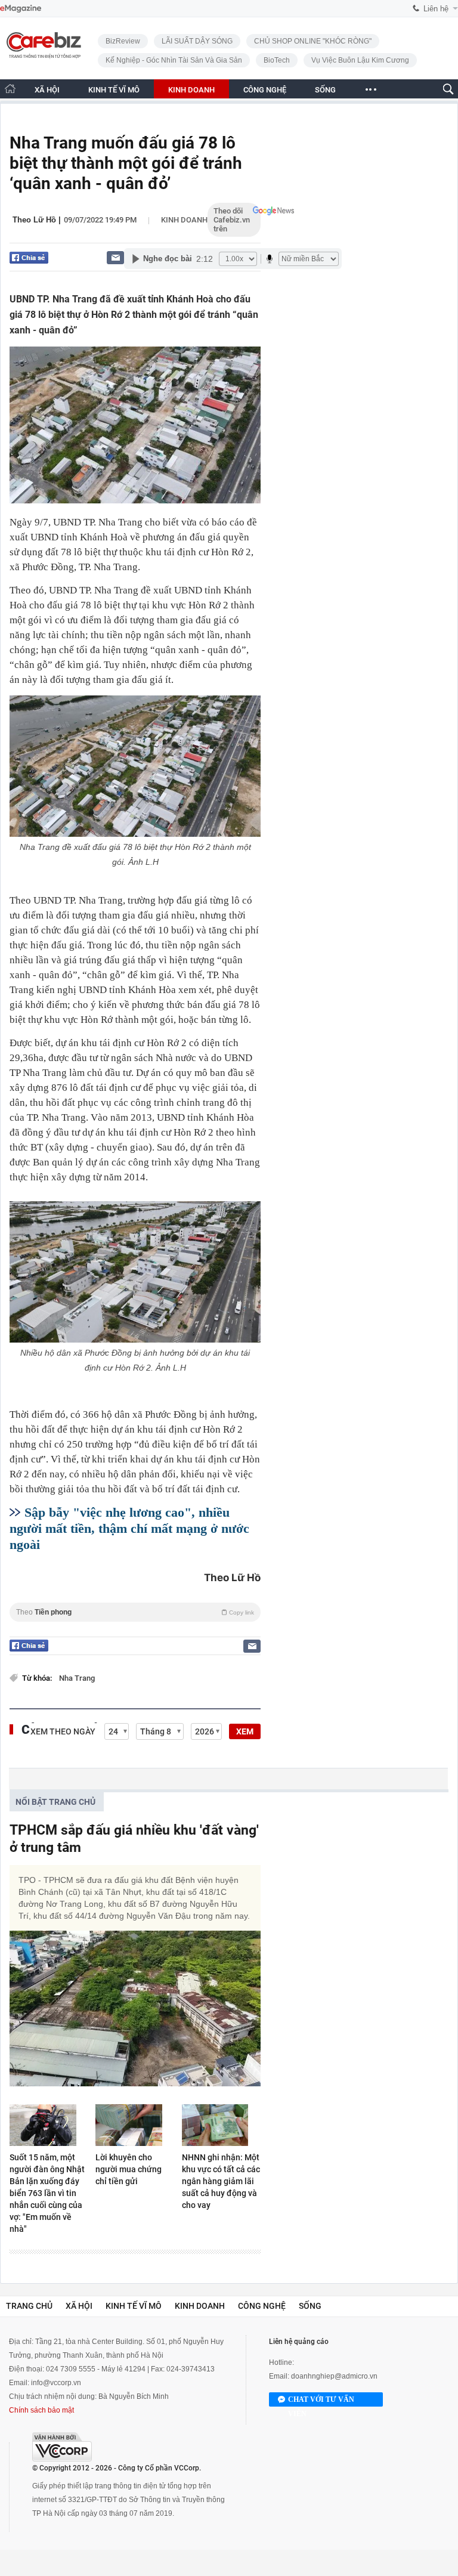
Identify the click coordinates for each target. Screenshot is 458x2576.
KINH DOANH (191, 90)
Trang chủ (29, 2306)
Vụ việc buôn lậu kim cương (360, 60)
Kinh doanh (184, 220)
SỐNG (325, 90)
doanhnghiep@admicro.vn (334, 2376)
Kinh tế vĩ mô (134, 2306)
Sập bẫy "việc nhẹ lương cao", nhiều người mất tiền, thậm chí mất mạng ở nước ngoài (129, 1528)
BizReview (123, 41)
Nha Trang (77, 1678)
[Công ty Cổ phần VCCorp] (62, 2447)
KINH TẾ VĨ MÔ (114, 90)
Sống (310, 2306)
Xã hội (79, 2306)
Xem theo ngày (63, 1731)
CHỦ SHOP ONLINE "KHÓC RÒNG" (313, 41)
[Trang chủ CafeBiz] (10, 89)
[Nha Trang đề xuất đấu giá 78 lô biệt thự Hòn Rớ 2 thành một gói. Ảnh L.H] (135, 766)
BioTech (277, 60)
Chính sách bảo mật (41, 2410)
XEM (245, 1731)
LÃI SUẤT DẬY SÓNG (197, 41)
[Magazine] (21, 9)
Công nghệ (262, 2306)
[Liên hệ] (115, 257)
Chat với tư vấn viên (321, 2401)
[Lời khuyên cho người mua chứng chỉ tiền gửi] (135, 2125)
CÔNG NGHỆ (265, 90)
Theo (135, 1612)
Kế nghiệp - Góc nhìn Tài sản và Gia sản (174, 60)
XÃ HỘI (47, 90)
